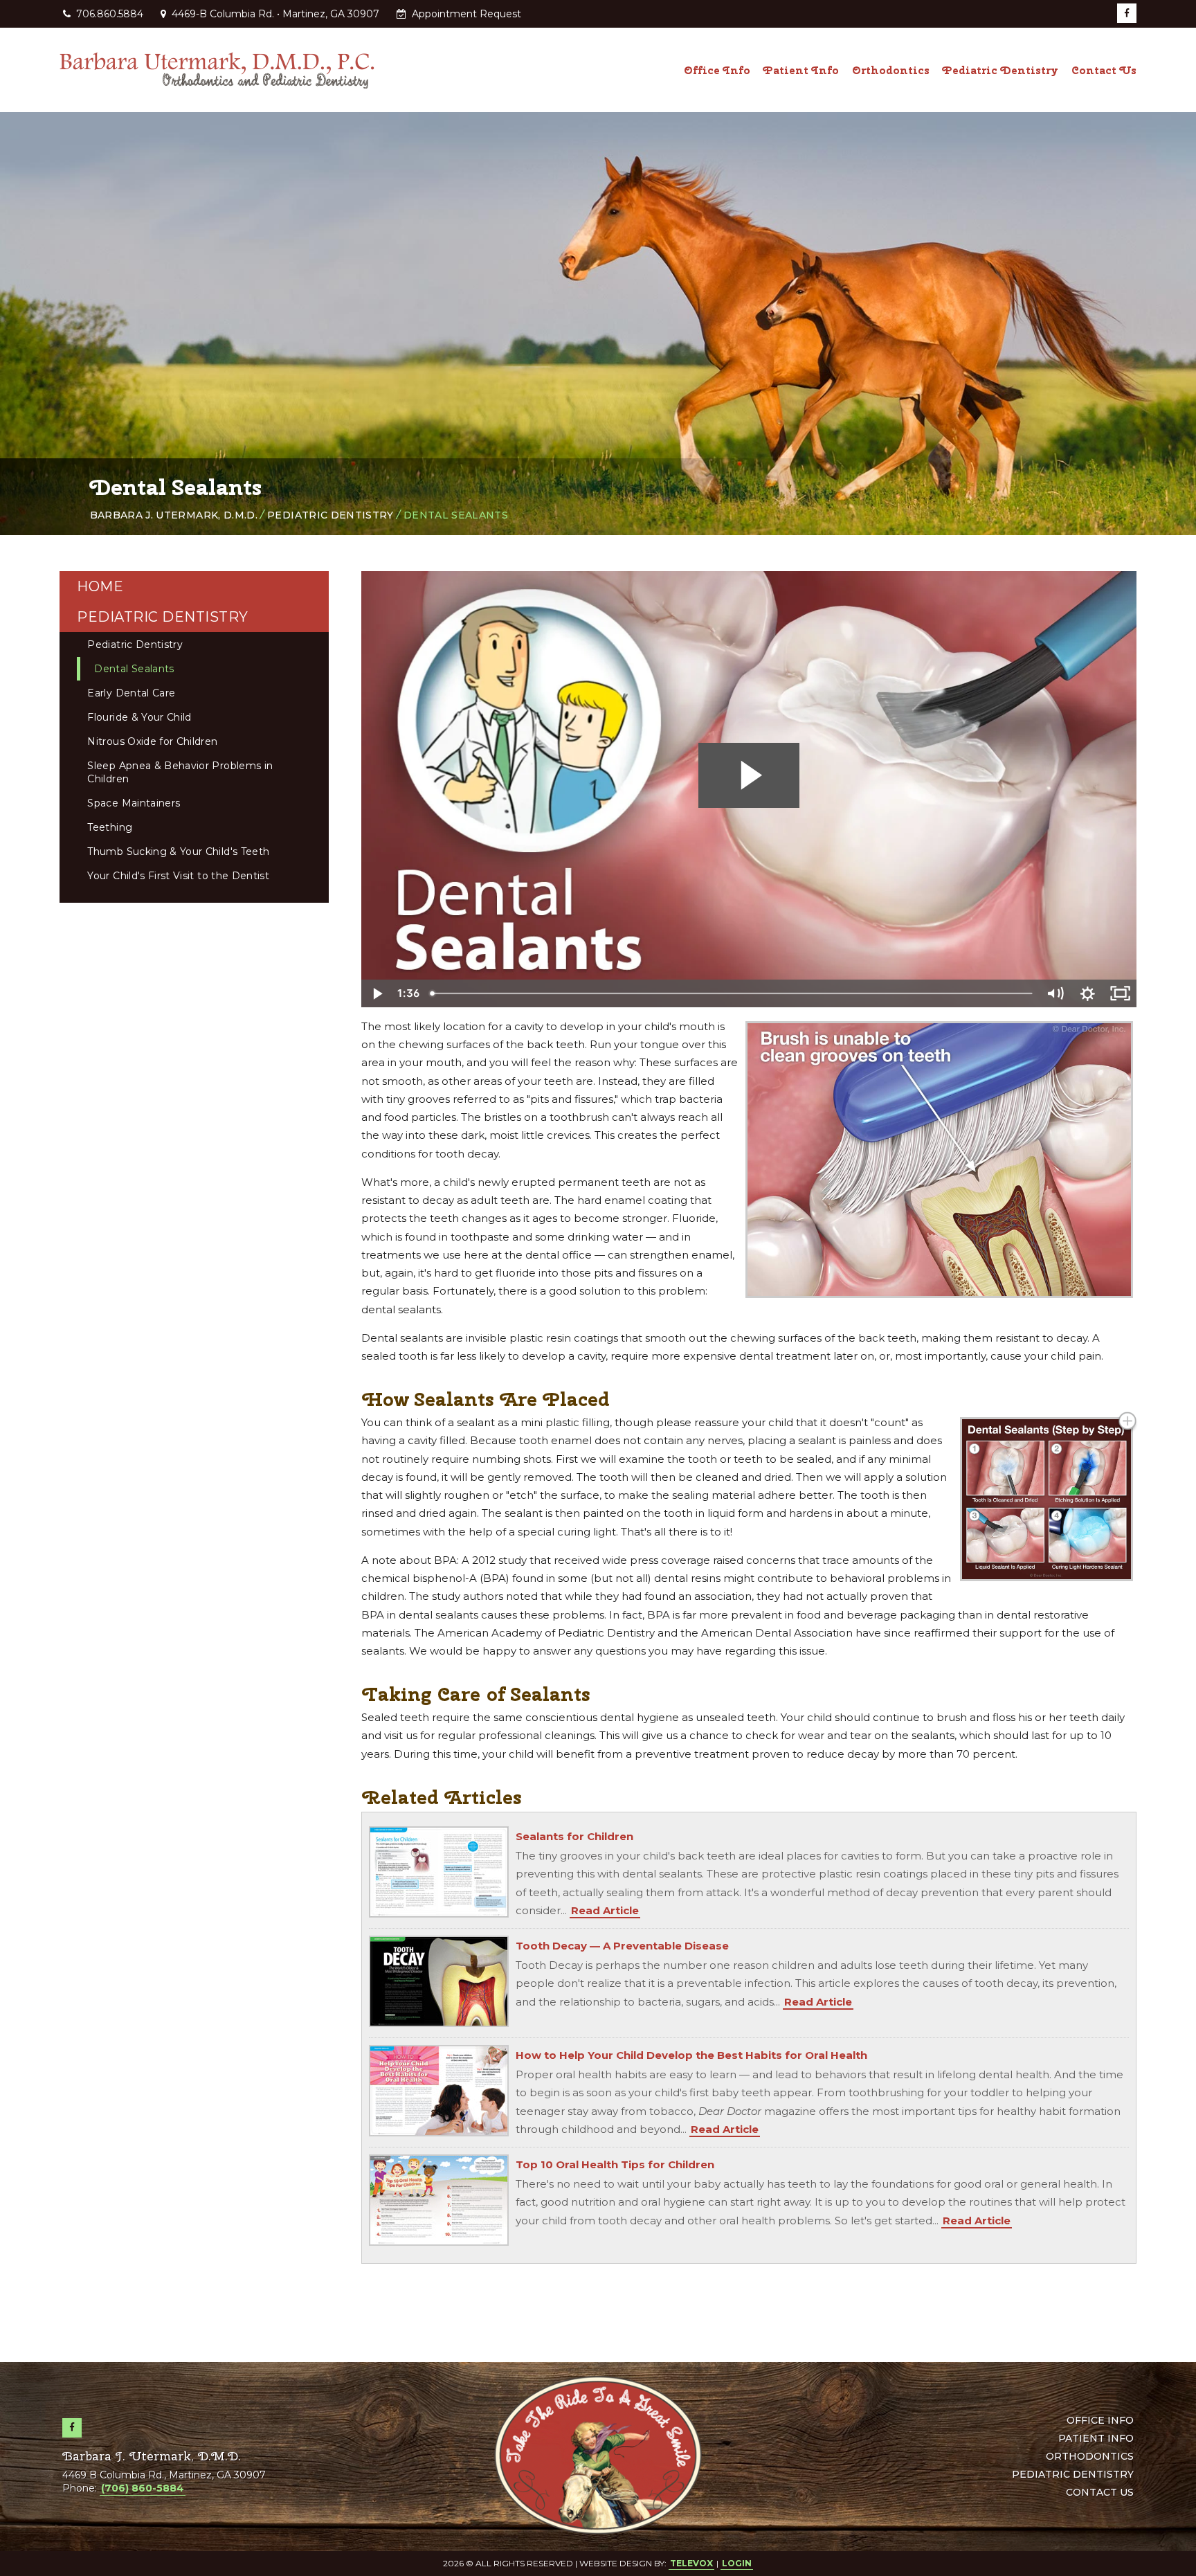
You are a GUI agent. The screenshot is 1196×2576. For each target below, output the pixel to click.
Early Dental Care (131, 693)
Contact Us (1100, 2492)
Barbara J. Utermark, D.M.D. (174, 515)
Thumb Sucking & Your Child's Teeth (178, 852)
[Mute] (1056, 993)
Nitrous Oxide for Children (152, 741)
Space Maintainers (134, 803)
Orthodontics (1090, 2456)
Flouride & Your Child (139, 717)
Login (737, 2563)
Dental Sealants (134, 669)
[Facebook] (1127, 13)
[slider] (732, 993)
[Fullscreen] (1120, 993)
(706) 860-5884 (143, 2488)
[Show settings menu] (1088, 993)
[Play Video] (378, 993)
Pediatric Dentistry (330, 515)
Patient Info (1096, 2438)
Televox (691, 2563)
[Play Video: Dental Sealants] (749, 775)
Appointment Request (465, 14)
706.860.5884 (110, 14)
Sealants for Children (574, 1836)
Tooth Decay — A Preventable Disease (622, 1946)
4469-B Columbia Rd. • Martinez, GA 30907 (274, 14)
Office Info (1100, 2420)
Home (100, 586)
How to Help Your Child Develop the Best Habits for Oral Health (691, 2055)
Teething (110, 827)
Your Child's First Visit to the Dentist (178, 876)
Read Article (605, 1910)
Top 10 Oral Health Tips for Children (615, 2164)
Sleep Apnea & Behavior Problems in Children (180, 772)
